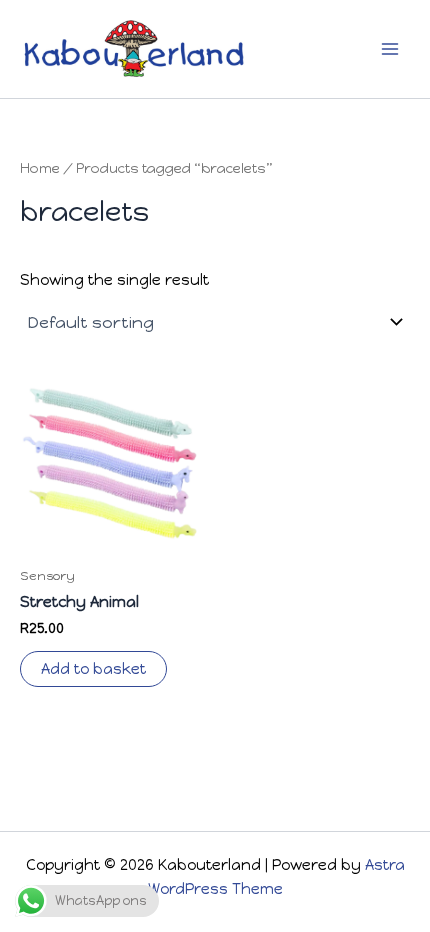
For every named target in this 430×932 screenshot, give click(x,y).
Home (40, 168)
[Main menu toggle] (390, 49)
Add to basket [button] (93, 669)
